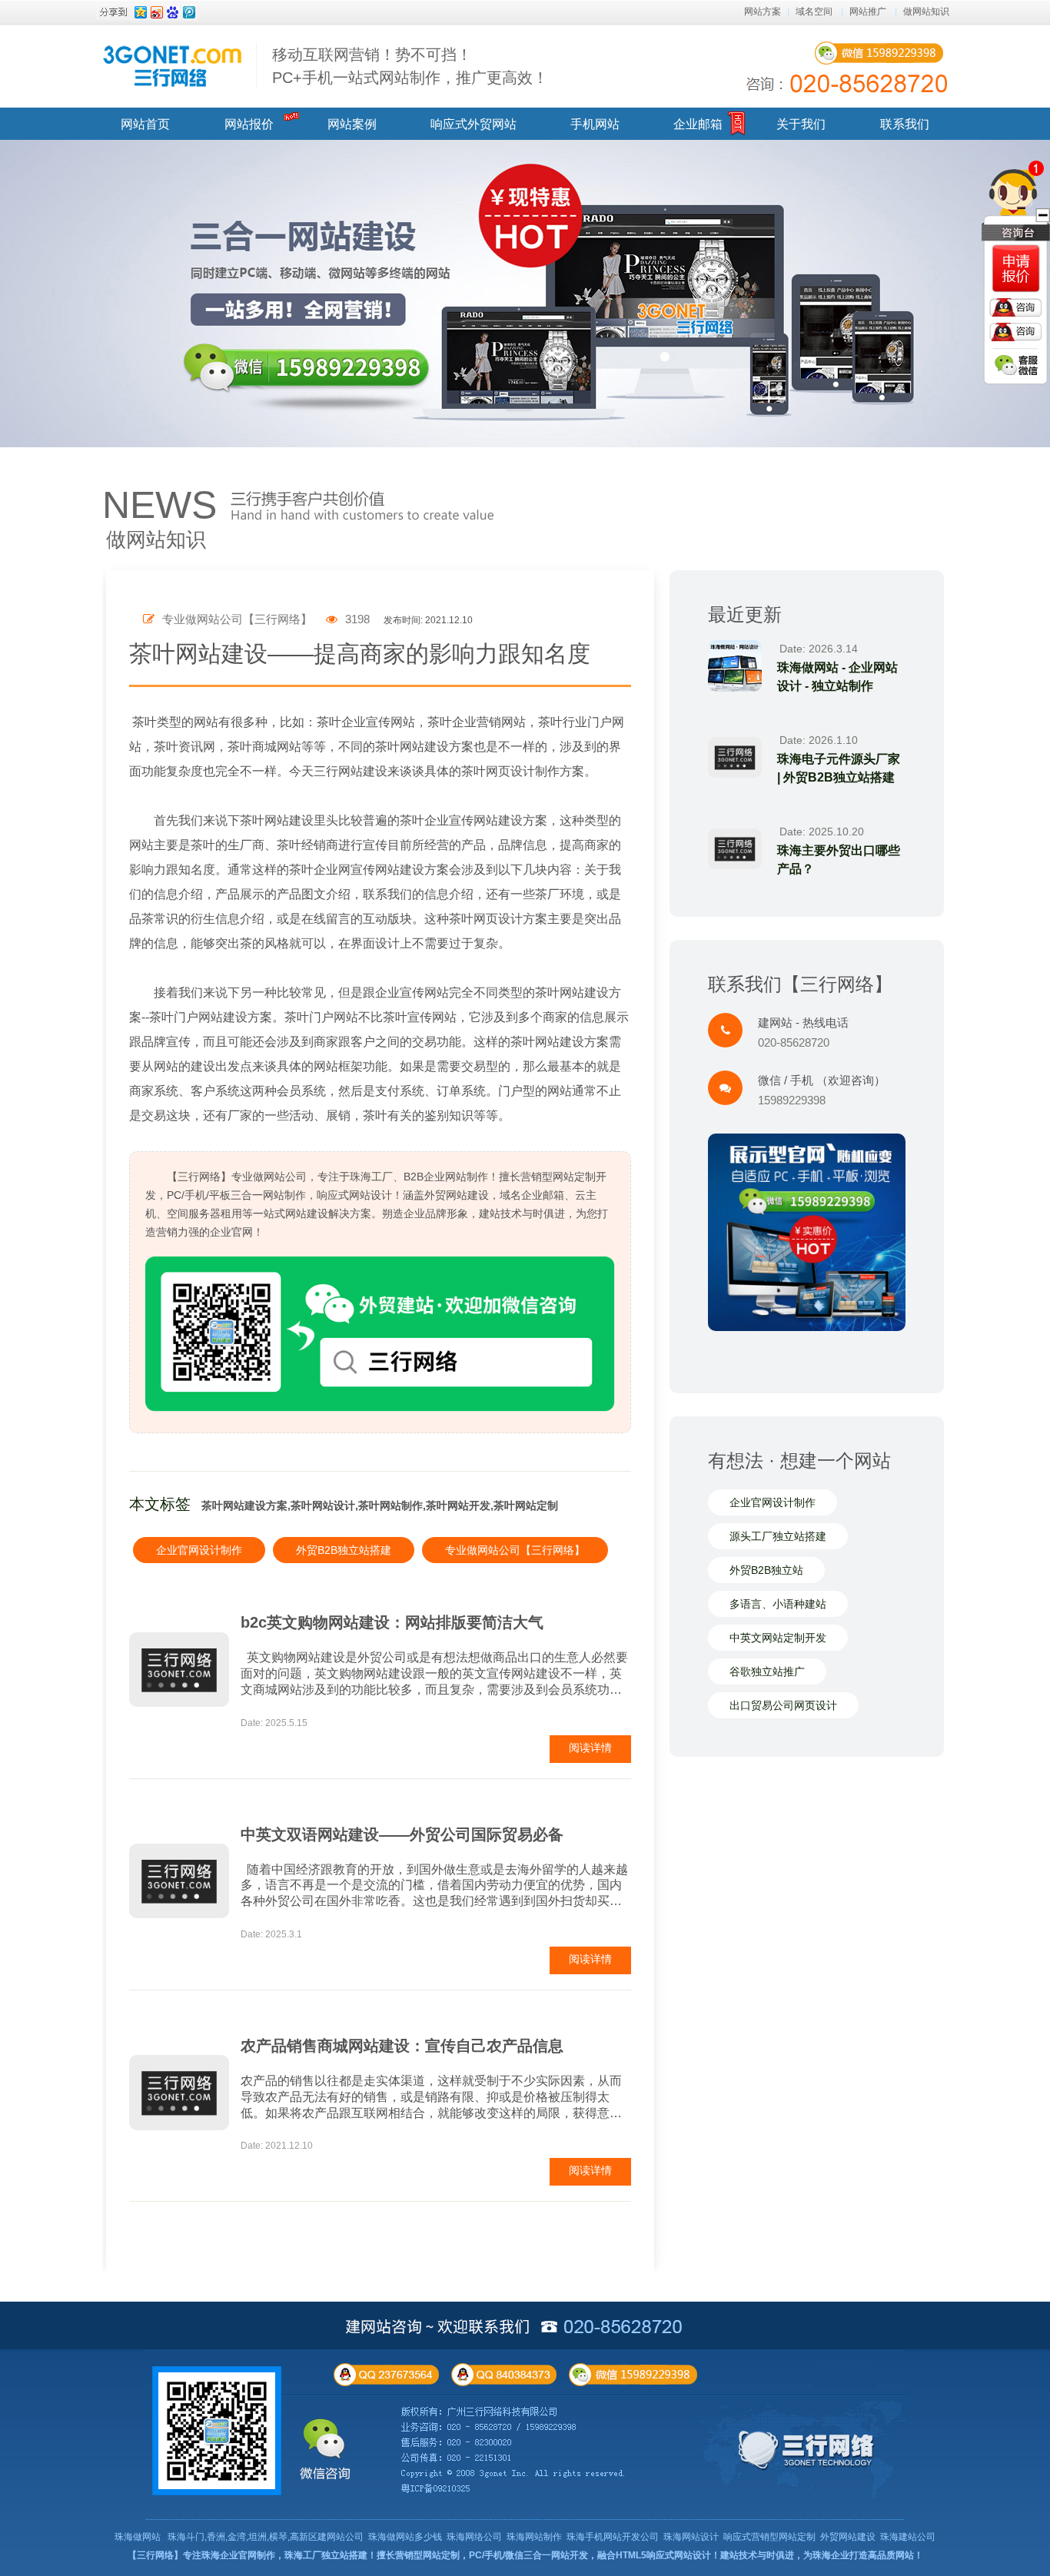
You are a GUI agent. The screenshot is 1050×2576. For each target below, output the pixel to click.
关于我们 (801, 124)
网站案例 (352, 124)
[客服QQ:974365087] (1016, 269)
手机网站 (595, 124)
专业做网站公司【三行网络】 (515, 1550)
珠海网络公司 (474, 2537)
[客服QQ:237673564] (1015, 307)
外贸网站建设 (848, 2537)
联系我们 (905, 124)
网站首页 (145, 124)
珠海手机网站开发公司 (613, 2537)
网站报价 (249, 124)
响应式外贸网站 (473, 124)
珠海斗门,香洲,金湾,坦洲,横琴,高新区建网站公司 (266, 2537)
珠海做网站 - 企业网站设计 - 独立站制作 (837, 677)
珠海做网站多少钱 (405, 2537)
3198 (356, 619)
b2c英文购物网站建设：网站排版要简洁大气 (392, 1622)
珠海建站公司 (908, 2537)
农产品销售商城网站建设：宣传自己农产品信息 (402, 2046)
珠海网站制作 (534, 2537)
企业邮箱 (698, 124)
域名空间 (814, 12)
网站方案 (763, 12)
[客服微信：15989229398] (1016, 365)
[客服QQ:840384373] (1015, 332)
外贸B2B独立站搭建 (344, 1550)
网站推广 (868, 12)
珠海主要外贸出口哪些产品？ (839, 860)
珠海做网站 (138, 2537)
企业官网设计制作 (199, 1550)
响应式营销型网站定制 (769, 2537)
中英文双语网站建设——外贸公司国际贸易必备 (402, 1834)
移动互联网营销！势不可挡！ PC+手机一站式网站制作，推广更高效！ (410, 66)
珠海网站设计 (691, 2537)
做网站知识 (926, 12)
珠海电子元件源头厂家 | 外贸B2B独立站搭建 (839, 768)
